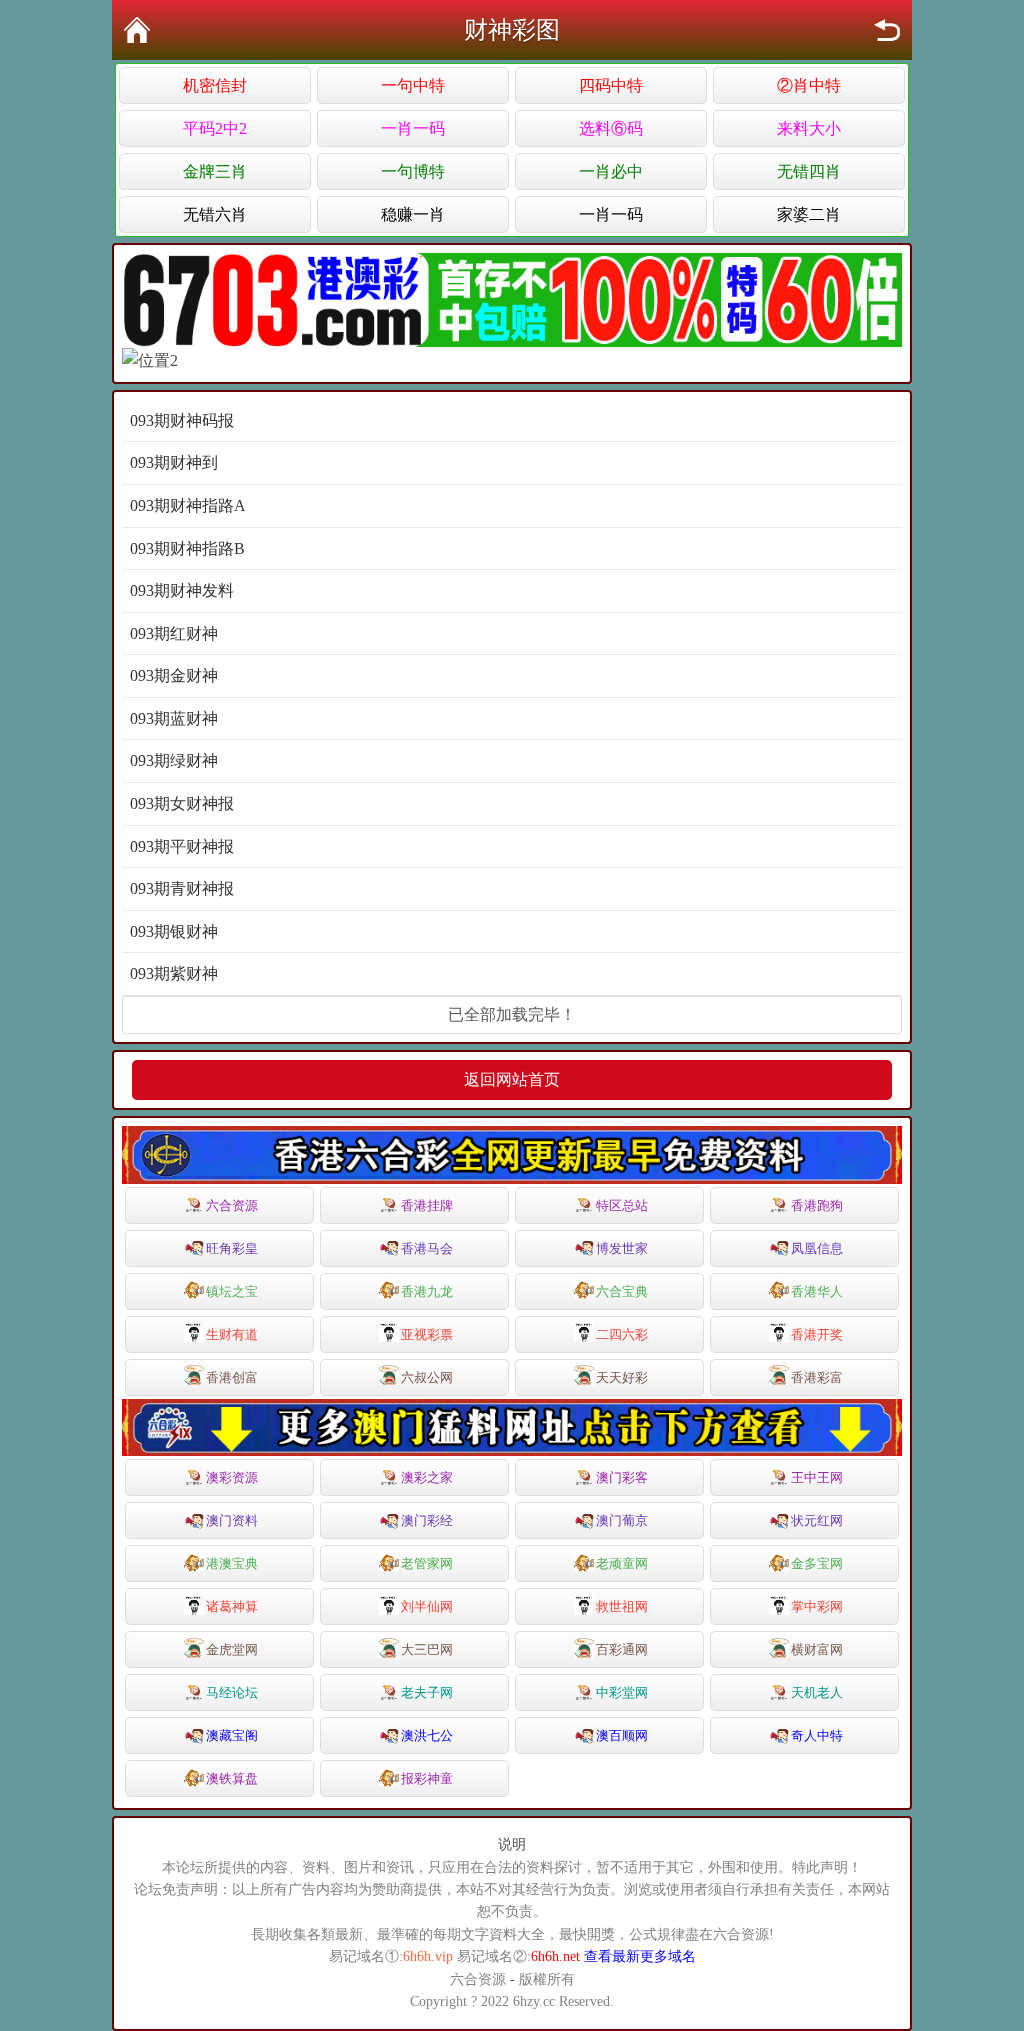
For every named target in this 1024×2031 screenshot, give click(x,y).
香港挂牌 (427, 1205)
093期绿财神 (174, 760)
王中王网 (817, 1477)
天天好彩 (622, 1377)
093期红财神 (174, 633)
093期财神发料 (182, 590)
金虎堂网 (232, 1649)
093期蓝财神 (174, 718)
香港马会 (427, 1248)
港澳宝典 (232, 1563)
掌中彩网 (817, 1606)
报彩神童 (427, 1778)
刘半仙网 (427, 1606)
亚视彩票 (427, 1334)
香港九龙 (427, 1291)
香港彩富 (817, 1377)
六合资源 (232, 1205)
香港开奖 (817, 1334)
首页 (137, 30)
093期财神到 (174, 462)
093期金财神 (174, 675)
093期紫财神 (174, 973)
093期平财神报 (182, 846)
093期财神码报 (182, 420)
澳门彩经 (427, 1520)
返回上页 (887, 30)
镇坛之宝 (232, 1291)
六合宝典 (622, 1291)
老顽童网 (622, 1563)
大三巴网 (427, 1649)
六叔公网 (427, 1377)
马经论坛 (232, 1692)
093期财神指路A (188, 505)
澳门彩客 (622, 1477)
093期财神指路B (187, 548)
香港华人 (817, 1291)
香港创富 (232, 1377)
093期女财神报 (182, 803)
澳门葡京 (622, 1520)
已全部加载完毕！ (512, 1014)
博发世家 (622, 1248)
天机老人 (817, 1692)
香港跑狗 (817, 1205)
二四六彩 (622, 1334)
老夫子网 (427, 1692)
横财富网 (817, 1649)
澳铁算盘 (232, 1778)
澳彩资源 (232, 1477)
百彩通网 (622, 1649)
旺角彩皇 (232, 1248)
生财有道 (232, 1334)
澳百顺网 (622, 1735)
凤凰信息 (817, 1248)
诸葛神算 (232, 1606)
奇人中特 (817, 1735)
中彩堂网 (622, 1692)
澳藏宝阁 (232, 1735)
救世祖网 (622, 1606)
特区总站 (622, 1205)
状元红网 (817, 1520)
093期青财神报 (182, 888)
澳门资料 (232, 1520)
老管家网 (427, 1563)
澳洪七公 (427, 1735)
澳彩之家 (427, 1477)
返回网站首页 (512, 1079)
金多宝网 (817, 1563)
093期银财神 (174, 931)
